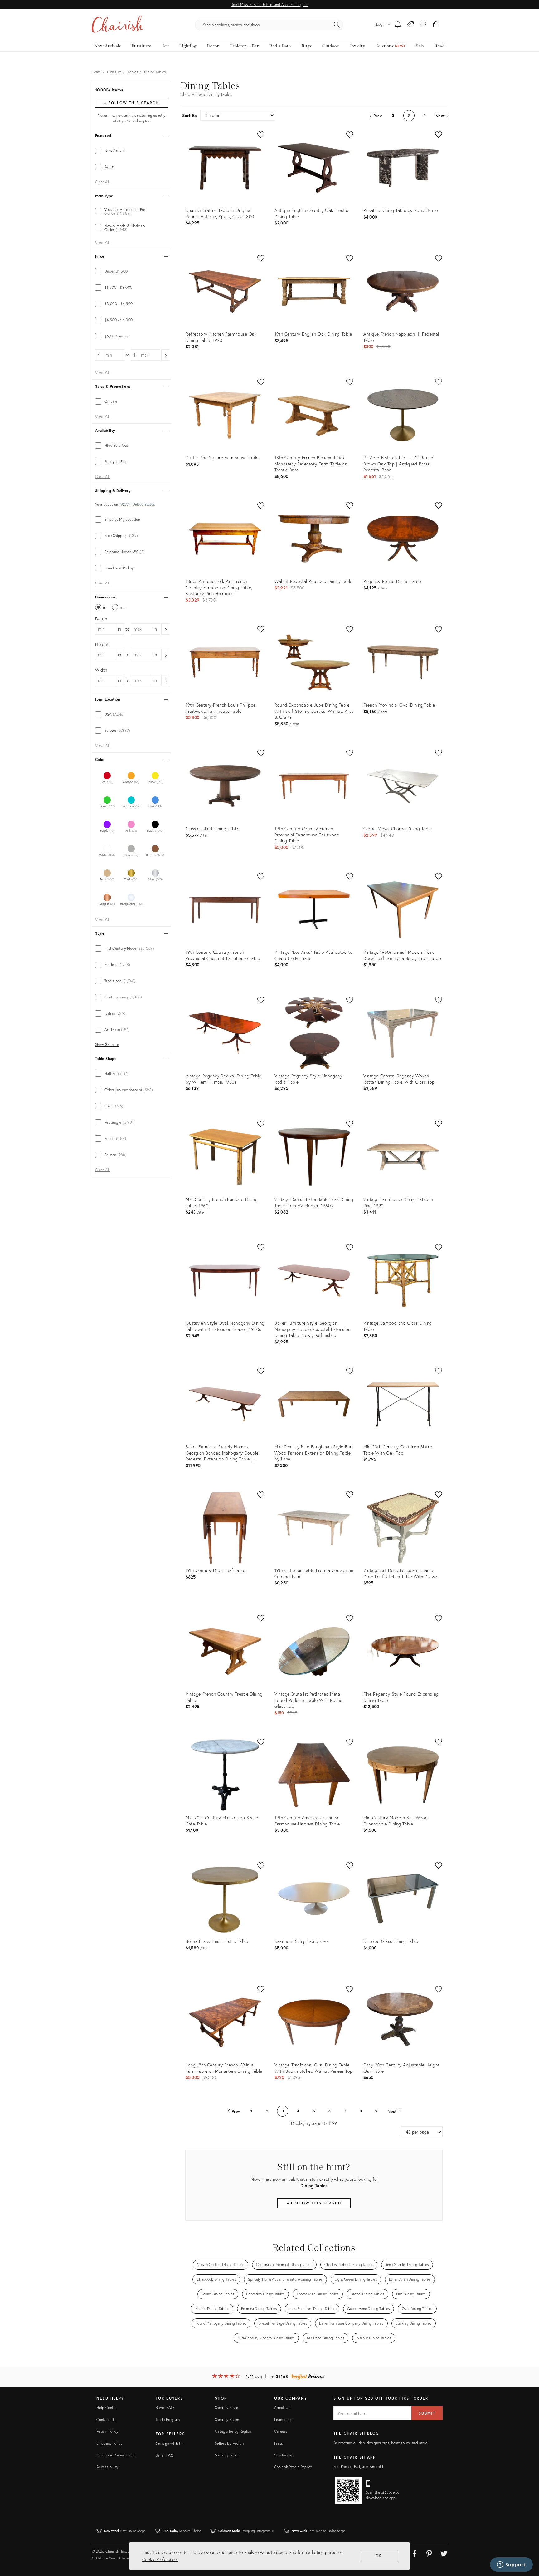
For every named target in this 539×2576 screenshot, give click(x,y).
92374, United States (138, 505)
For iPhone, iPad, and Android (358, 2467)
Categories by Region (233, 2431)
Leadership (284, 2419)
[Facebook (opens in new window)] (415, 2553)
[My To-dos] (398, 25)
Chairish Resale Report (293, 2467)
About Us (282, 2408)
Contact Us (106, 2419)
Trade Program (168, 2419)
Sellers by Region (229, 2443)
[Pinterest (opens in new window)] (429, 2553)
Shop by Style (227, 2408)
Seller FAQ (165, 2455)
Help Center (107, 2408)
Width (101, 670)
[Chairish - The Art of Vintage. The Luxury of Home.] (118, 25)
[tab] (131, 151)
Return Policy (107, 2431)
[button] (423, 25)
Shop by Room (227, 2455)
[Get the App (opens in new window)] (348, 2490)
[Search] (337, 25)
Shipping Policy (109, 2443)
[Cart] (436, 25)
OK (379, 2556)
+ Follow (131, 103)
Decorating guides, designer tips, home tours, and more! (381, 2443)
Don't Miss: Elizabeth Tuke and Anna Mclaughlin (269, 5)
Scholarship (284, 2455)
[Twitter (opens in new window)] (444, 2553)
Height (102, 644)
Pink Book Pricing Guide (117, 2455)
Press (279, 2443)
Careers (281, 2431)
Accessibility (107, 2467)
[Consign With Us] (411, 25)
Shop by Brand (227, 2419)
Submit (427, 2413)
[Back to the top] (527, 2543)
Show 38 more (107, 1045)
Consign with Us (169, 2443)
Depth (101, 619)
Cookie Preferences (160, 2559)
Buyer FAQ (165, 2408)
